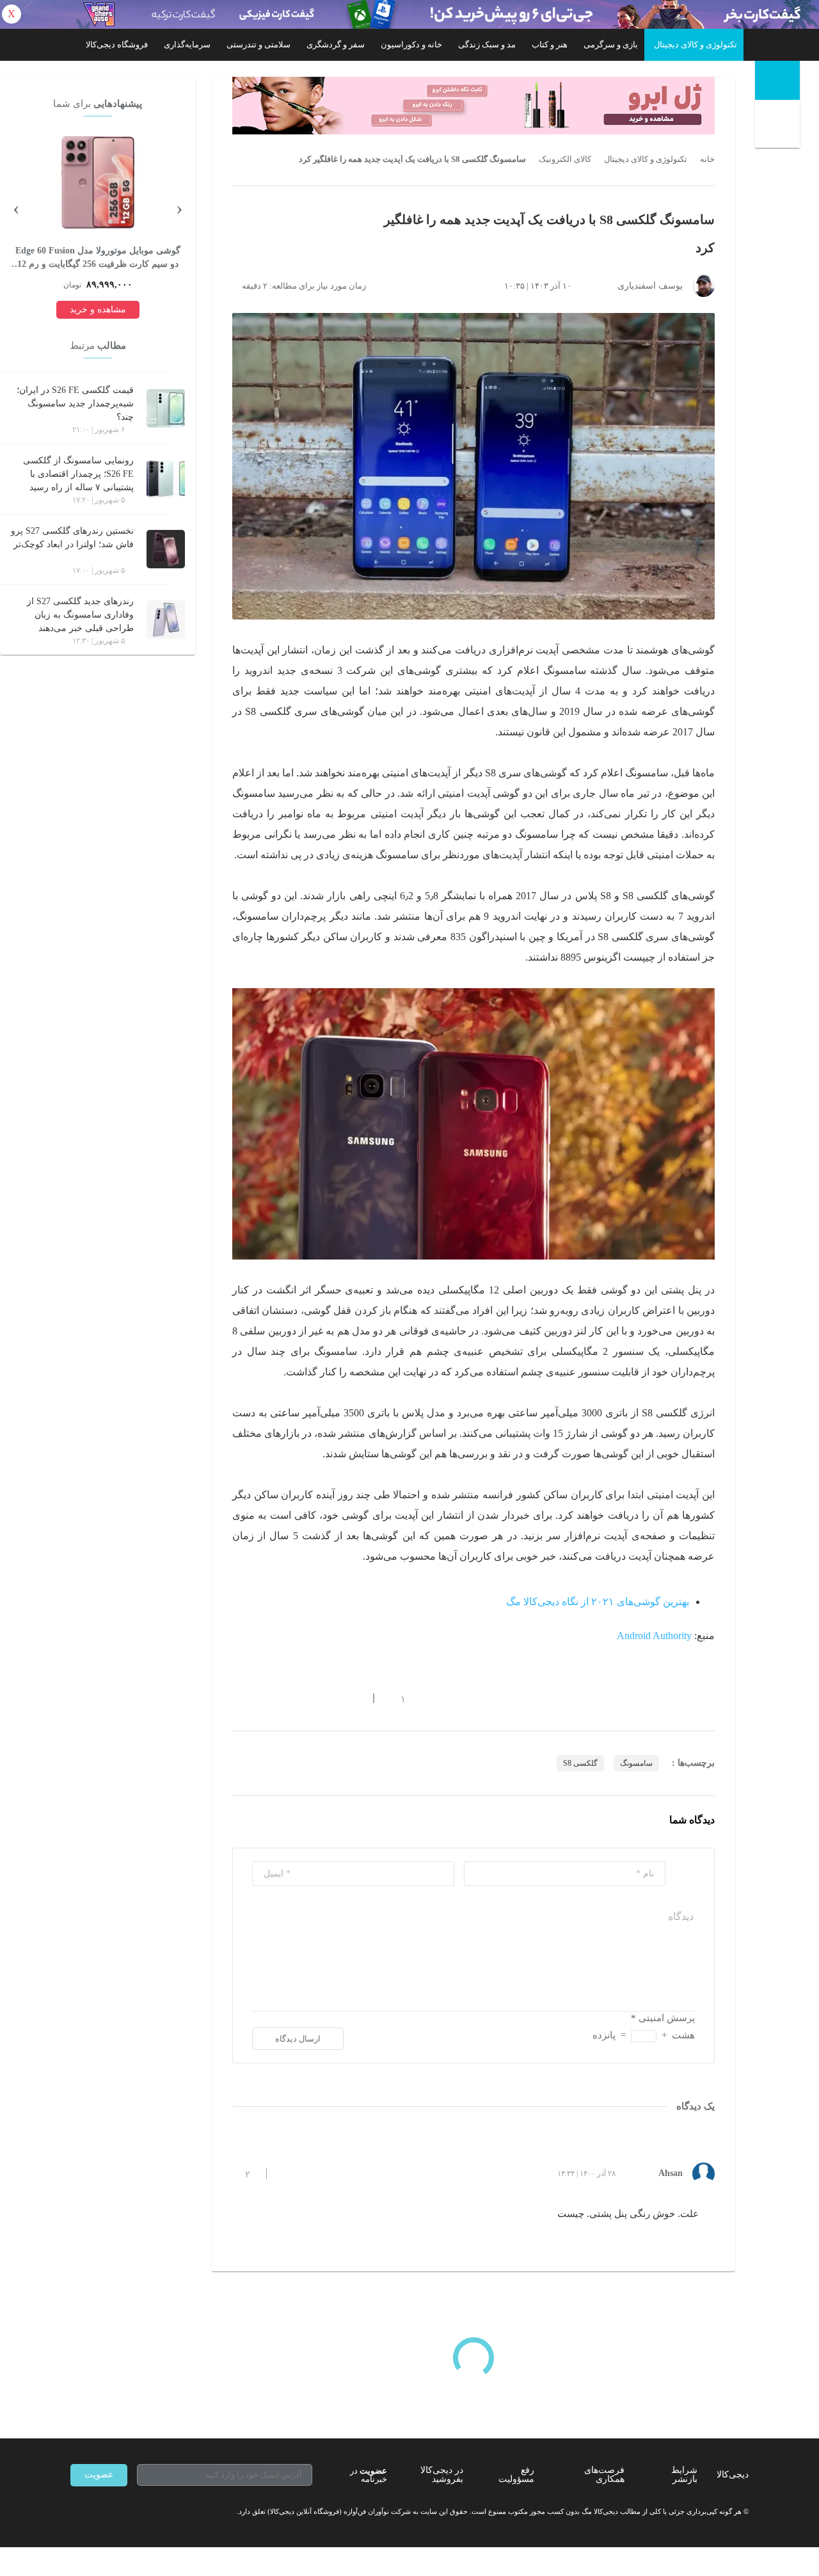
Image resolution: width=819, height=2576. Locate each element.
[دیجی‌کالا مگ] (777, 80)
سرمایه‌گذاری (187, 44)
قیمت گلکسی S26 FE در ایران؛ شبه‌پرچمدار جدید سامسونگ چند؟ (75, 404)
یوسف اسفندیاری (650, 286)
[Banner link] (409, 14)
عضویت (99, 2475)
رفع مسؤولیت (516, 2475)
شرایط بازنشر (684, 2475)
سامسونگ (636, 1763)
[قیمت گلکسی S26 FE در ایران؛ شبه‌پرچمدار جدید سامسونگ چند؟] (166, 408)
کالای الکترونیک (565, 159)
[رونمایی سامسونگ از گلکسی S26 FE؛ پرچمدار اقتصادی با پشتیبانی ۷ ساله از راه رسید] (166, 479)
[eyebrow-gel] (473, 106)
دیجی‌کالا (733, 2475)
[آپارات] (145, 2512)
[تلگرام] (76, 2512)
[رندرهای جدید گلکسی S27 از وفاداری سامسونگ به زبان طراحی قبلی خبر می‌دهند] (166, 620)
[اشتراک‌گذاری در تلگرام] (237, 1699)
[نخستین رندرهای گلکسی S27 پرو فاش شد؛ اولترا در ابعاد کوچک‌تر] (166, 549)
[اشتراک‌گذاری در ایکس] (283, 1699)
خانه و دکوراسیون (411, 44)
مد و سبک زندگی (487, 44)
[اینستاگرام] (99, 2512)
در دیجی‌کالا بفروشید (442, 2475)
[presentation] (179, 207)
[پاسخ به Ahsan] (287, 2173)
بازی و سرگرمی (611, 44)
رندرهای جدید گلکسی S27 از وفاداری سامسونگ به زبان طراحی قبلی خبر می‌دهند (80, 615)
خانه (707, 159)
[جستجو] (779, 126)
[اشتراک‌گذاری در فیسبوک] (306, 1699)
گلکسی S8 (580, 1763)
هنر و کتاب (550, 44)
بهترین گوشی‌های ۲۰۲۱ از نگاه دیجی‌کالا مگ (598, 1602)
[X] (122, 2512)
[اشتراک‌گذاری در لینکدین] (330, 1699)
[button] (396, 1699)
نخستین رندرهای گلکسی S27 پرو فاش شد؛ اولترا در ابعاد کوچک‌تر (72, 538)
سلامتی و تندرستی (258, 44)
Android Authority (654, 1636)
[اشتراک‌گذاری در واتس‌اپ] (260, 1699)
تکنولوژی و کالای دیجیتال (696, 44)
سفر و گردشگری (336, 44)
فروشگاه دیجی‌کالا (117, 44)
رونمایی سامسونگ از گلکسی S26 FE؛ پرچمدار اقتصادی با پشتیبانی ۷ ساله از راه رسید (78, 474)
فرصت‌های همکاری (604, 2475)
